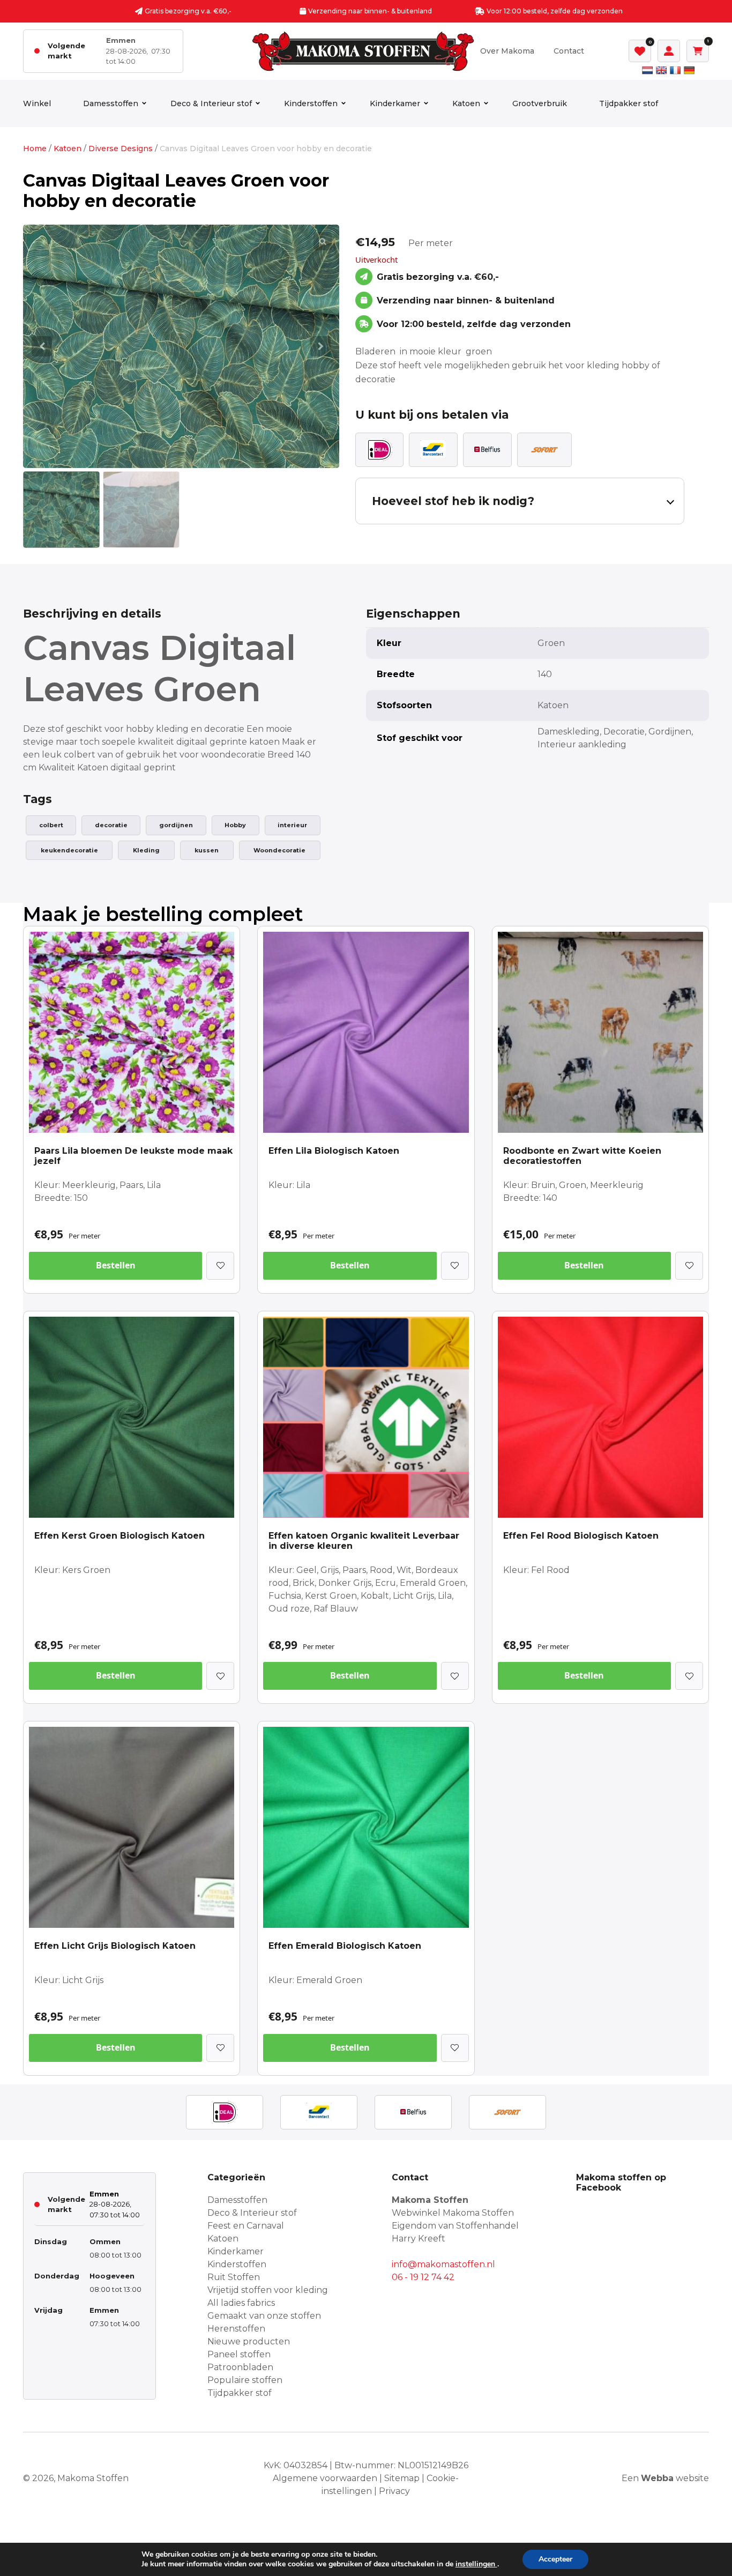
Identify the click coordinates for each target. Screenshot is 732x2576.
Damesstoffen (111, 103)
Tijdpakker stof (629, 103)
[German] (689, 70)
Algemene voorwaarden (325, 2478)
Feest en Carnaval (246, 2226)
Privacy (394, 2491)
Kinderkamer (395, 103)
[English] (661, 70)
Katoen (466, 103)
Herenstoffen (236, 2329)
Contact (569, 51)
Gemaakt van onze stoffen (264, 2316)
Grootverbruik (540, 103)
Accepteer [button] (555, 2559)
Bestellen (116, 1265)
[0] (640, 51)
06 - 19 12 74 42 (423, 2277)
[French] (675, 70)
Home (35, 149)
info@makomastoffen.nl (443, 2264)
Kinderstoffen (311, 103)
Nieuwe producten (249, 2341)
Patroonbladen (240, 2367)
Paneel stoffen (239, 2354)
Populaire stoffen (245, 2380)
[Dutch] (647, 70)
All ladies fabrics (241, 2303)
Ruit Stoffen (234, 2277)
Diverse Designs (121, 149)
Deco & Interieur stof (211, 103)
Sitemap (402, 2478)
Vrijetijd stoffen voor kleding (268, 2290)
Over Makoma (507, 51)
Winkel (37, 103)
